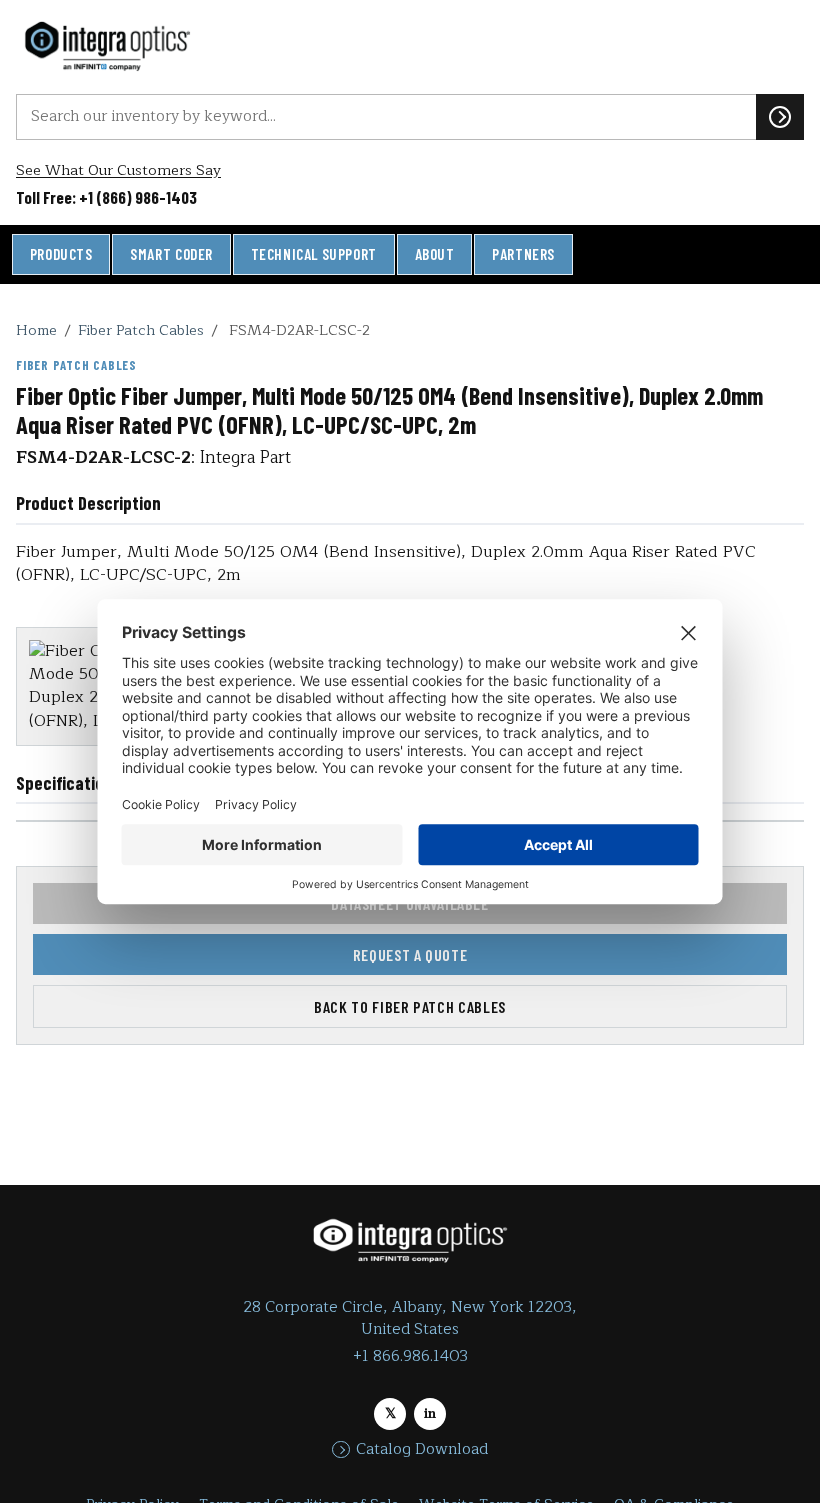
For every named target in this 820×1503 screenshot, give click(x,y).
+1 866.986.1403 (410, 1356)
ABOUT (435, 254)
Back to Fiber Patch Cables (410, 1006)
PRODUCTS (61, 254)
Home (36, 330)
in (430, 1413)
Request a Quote (410, 954)
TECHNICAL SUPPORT (314, 254)
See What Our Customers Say (118, 170)
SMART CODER (171, 254)
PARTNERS (523, 254)
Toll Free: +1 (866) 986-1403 (106, 197)
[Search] (780, 117)
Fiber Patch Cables (141, 330)
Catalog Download (422, 1450)
